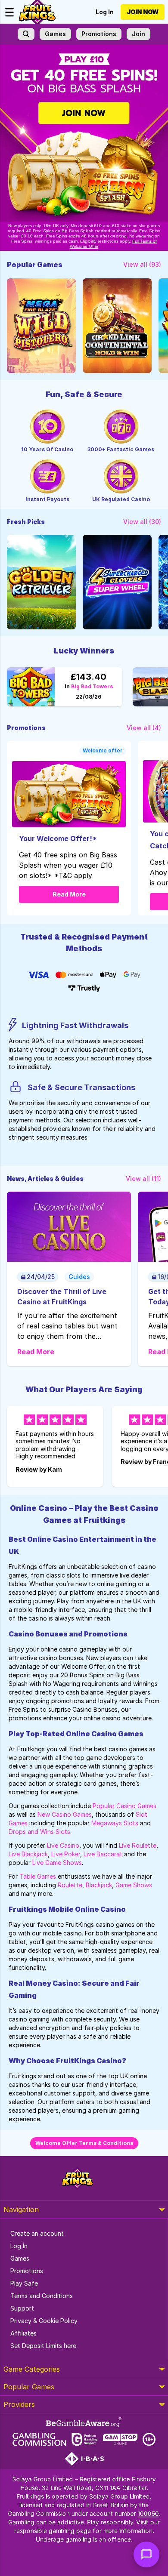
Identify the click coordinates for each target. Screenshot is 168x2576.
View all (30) (142, 522)
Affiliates (23, 2333)
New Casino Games (65, 1814)
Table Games (38, 1876)
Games (20, 2258)
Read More (69, 894)
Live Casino (63, 1845)
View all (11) (143, 1179)
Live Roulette (138, 1845)
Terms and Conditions (42, 2296)
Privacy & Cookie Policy (44, 2321)
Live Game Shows (57, 1863)
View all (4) (144, 728)
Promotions (27, 2271)
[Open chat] (146, 2554)
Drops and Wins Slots (39, 1832)
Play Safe (24, 2283)
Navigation (21, 2209)
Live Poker (66, 1854)
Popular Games (29, 2387)
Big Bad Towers (89, 687)
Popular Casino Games (124, 1806)
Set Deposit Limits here (43, 2346)
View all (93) (142, 264)
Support (22, 2308)
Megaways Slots (115, 1823)
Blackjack (99, 1885)
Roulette (70, 1885)
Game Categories (32, 2369)
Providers (19, 2404)
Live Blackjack (28, 1854)
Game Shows (134, 1885)
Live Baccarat (103, 1854)
